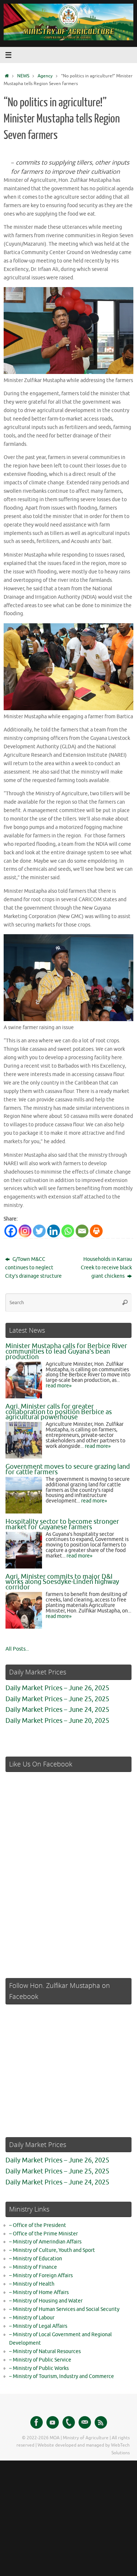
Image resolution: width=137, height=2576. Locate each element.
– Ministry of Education (36, 2259)
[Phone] (69, 2422)
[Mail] (85, 2422)
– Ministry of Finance (33, 2267)
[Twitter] (39, 1231)
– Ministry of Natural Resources (45, 2351)
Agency (45, 76)
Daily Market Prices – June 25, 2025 (57, 1699)
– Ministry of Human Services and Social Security (64, 2309)
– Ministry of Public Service (40, 2360)
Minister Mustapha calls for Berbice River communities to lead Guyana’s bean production (66, 1351)
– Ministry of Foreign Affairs (41, 2276)
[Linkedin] (54, 1231)
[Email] (82, 1231)
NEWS (23, 76)
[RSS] (101, 2422)
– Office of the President (38, 2225)
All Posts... (17, 1649)
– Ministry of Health (32, 2284)
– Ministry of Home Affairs (39, 2292)
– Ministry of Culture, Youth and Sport (52, 2250)
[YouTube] (53, 2422)
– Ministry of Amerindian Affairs (45, 2242)
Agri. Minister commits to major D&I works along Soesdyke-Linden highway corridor (62, 1582)
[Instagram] (25, 1231)
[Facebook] (11, 1231)
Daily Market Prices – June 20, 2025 (57, 1721)
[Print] (96, 1231)
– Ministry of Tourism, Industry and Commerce (62, 2376)
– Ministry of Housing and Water (46, 2301)
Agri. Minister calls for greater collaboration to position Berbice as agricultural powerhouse (59, 1412)
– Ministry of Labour (32, 2318)
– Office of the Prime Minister (43, 2234)
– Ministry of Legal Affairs (38, 2326)
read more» (59, 1386)
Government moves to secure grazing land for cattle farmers (68, 1469)
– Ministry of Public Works (39, 2368)
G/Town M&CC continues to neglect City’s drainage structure (33, 1268)
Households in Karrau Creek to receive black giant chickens (106, 1268)
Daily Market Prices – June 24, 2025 (57, 1710)
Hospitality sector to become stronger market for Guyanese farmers (62, 1524)
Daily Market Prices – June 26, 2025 (57, 1688)
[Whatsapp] (68, 1231)
